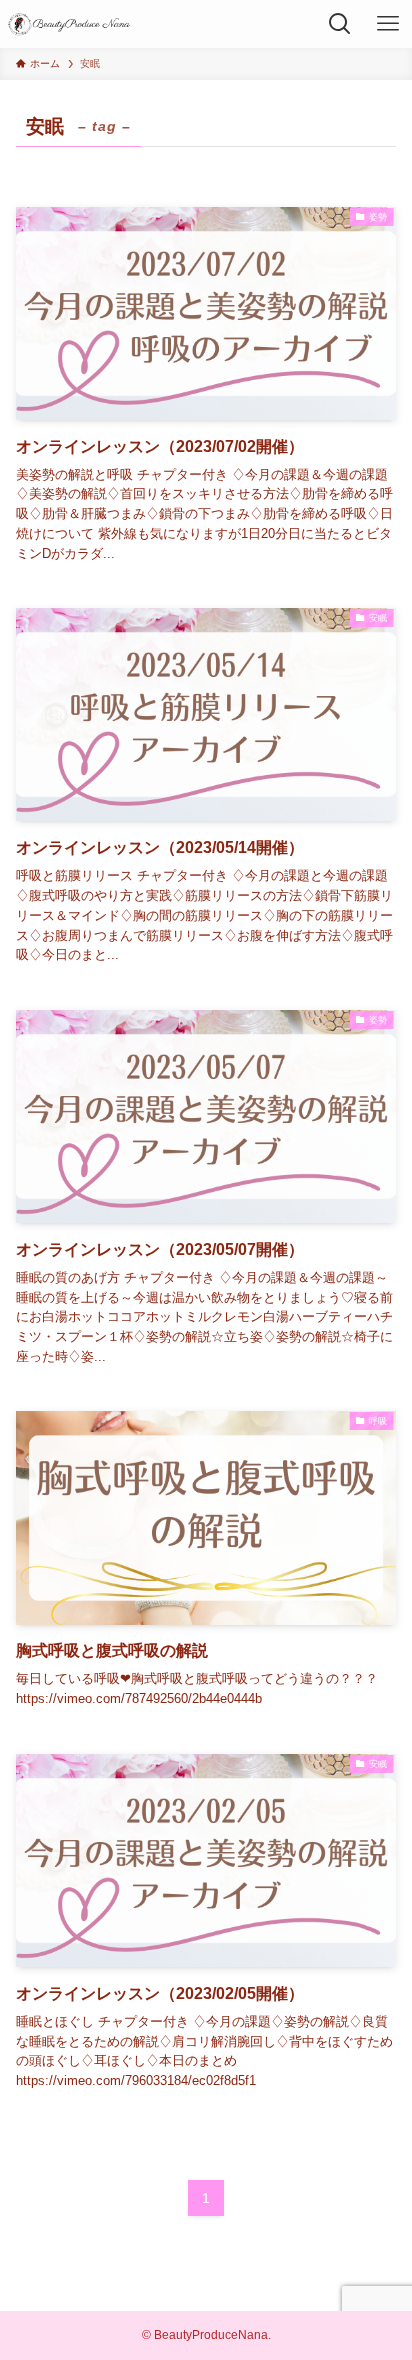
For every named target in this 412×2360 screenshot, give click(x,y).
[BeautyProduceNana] (70, 24)
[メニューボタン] (388, 24)
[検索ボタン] (340, 24)
